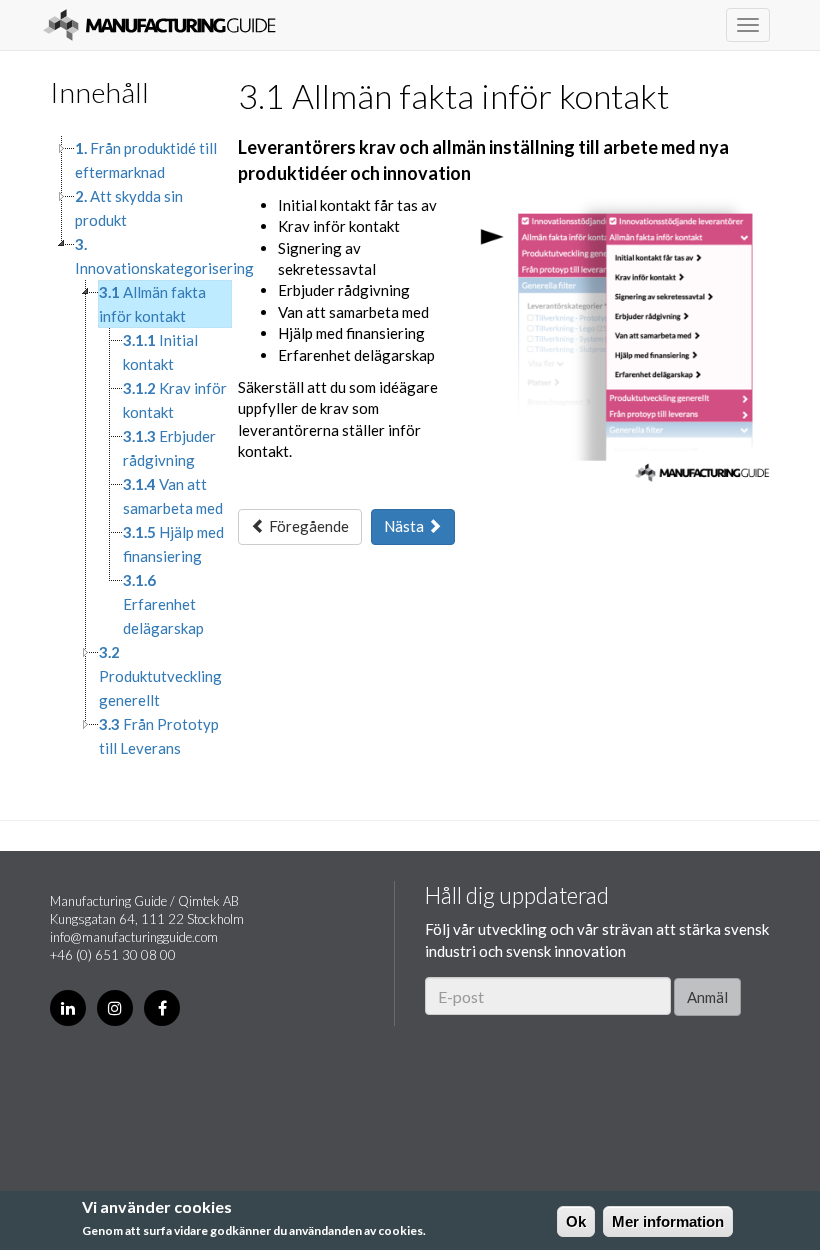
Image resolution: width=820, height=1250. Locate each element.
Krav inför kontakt (175, 400)
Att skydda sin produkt (129, 208)
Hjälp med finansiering (173, 544)
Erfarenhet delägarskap (163, 604)
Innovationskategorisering (164, 256)
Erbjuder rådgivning (169, 448)
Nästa (405, 526)
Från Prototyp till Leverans (159, 736)
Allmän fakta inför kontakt (152, 304)
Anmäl (707, 997)
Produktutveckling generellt (160, 676)
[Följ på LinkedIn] (68, 1008)
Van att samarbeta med (173, 496)
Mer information (668, 1221)
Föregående (307, 526)
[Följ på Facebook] (162, 1008)
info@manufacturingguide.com (134, 937)
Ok (576, 1221)
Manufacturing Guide (159, 25)
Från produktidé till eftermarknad (146, 160)
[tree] (129, 448)
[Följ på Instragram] (115, 1008)
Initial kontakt (160, 352)
